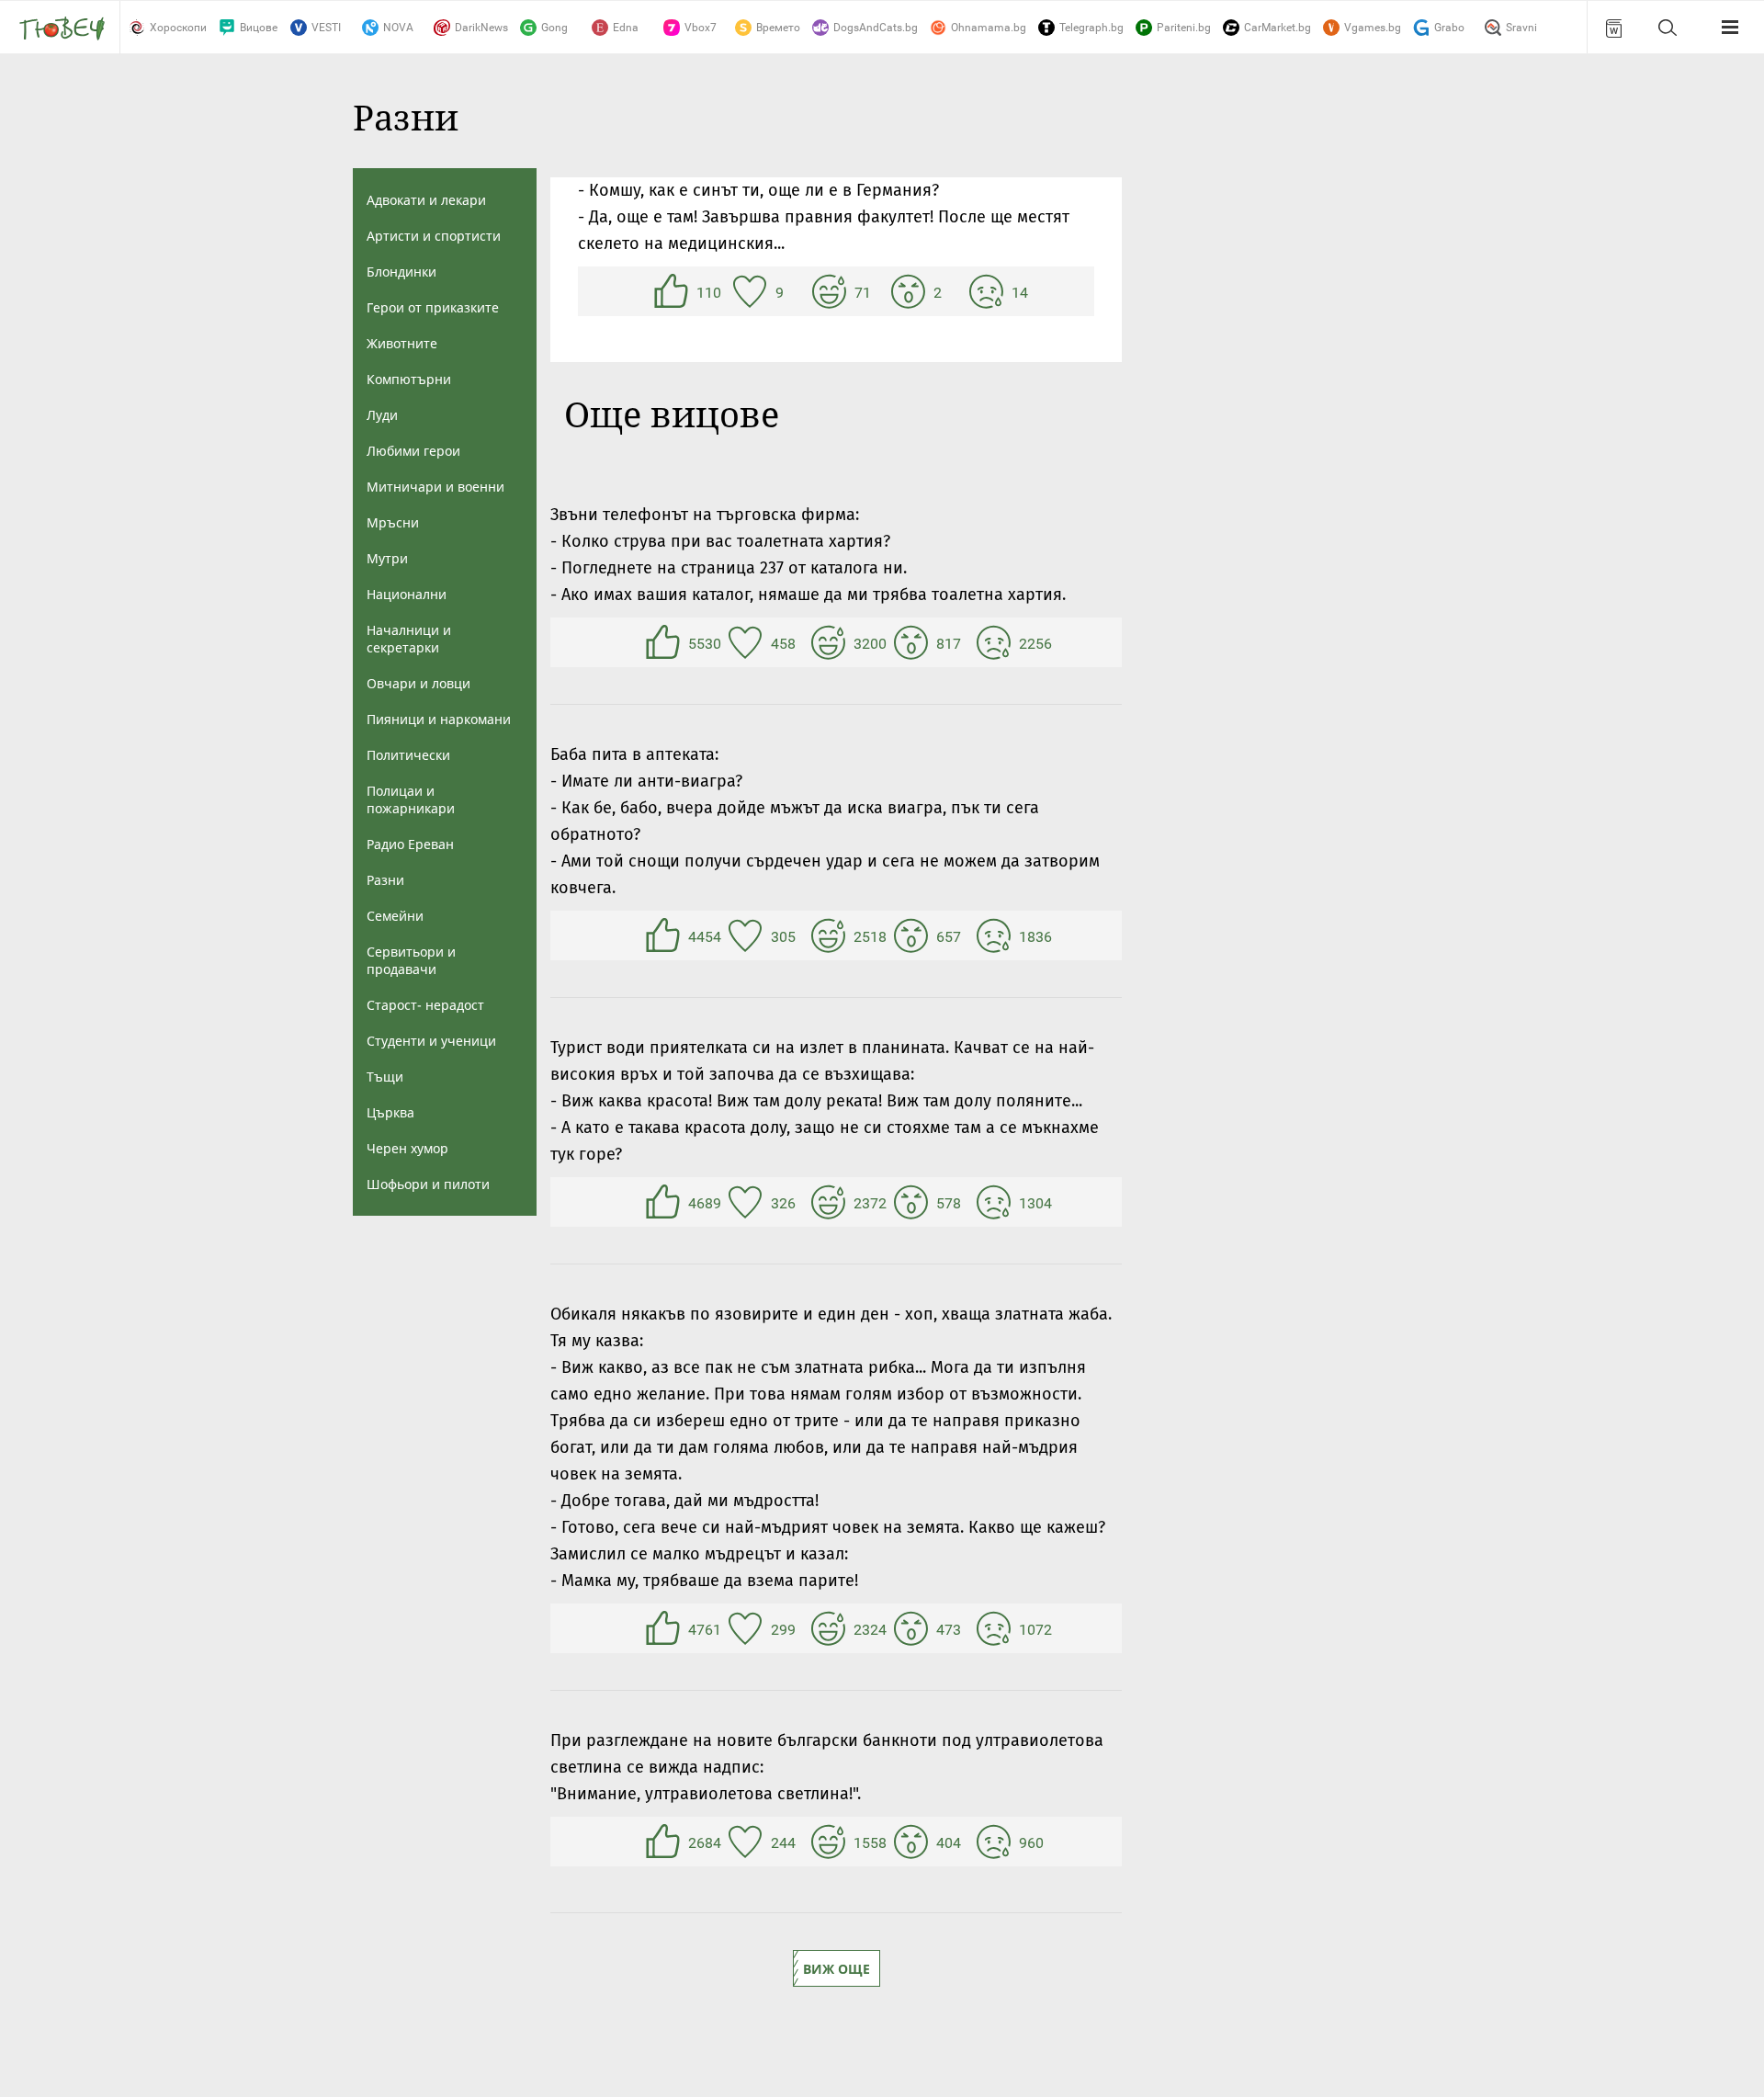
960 (996, 1842)
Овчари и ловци (418, 683)
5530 (665, 642)
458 (748, 642)
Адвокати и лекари (426, 200)
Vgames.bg (1373, 28)
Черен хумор (407, 1148)
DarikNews (481, 28)
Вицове (259, 28)
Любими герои (413, 451)
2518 (831, 935)
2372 (831, 1202)
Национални (407, 594)
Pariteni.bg (1184, 28)
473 (913, 1628)
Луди (382, 415)
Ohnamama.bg (989, 28)
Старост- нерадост (425, 1005)
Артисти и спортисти (434, 236)
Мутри (387, 558)
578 (913, 1202)
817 (913, 642)
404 (913, 1842)
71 (831, 291)
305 (748, 935)
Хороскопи (178, 28)
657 (913, 935)
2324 (831, 1628)
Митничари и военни (435, 487)
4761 (665, 1628)
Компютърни (409, 379)
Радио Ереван (410, 844)
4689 (665, 1202)
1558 (831, 1842)
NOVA (398, 28)
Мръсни (393, 522)
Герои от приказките (433, 307)
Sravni (1521, 28)
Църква (390, 1112)
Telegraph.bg (1091, 28)
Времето (778, 28)
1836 (996, 935)
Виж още (837, 1969)
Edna (626, 28)
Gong (554, 28)
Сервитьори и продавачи (411, 960)
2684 (665, 1842)
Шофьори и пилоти (428, 1184)
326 (748, 1202)
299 (748, 1628)
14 (989, 291)
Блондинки (401, 272)
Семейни (395, 916)
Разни (385, 880)
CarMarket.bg (1278, 28)
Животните (402, 343)
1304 (996, 1202)
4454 (665, 935)
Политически (408, 755)
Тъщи (385, 1077)
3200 (831, 642)
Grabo (1449, 28)
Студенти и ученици (431, 1041)
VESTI (326, 28)
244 (748, 1842)
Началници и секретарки (409, 639)
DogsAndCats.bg (876, 28)
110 (673, 291)
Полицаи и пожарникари (411, 799)
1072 (996, 1628)
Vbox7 (701, 28)
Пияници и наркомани (439, 719)
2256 (996, 642)
